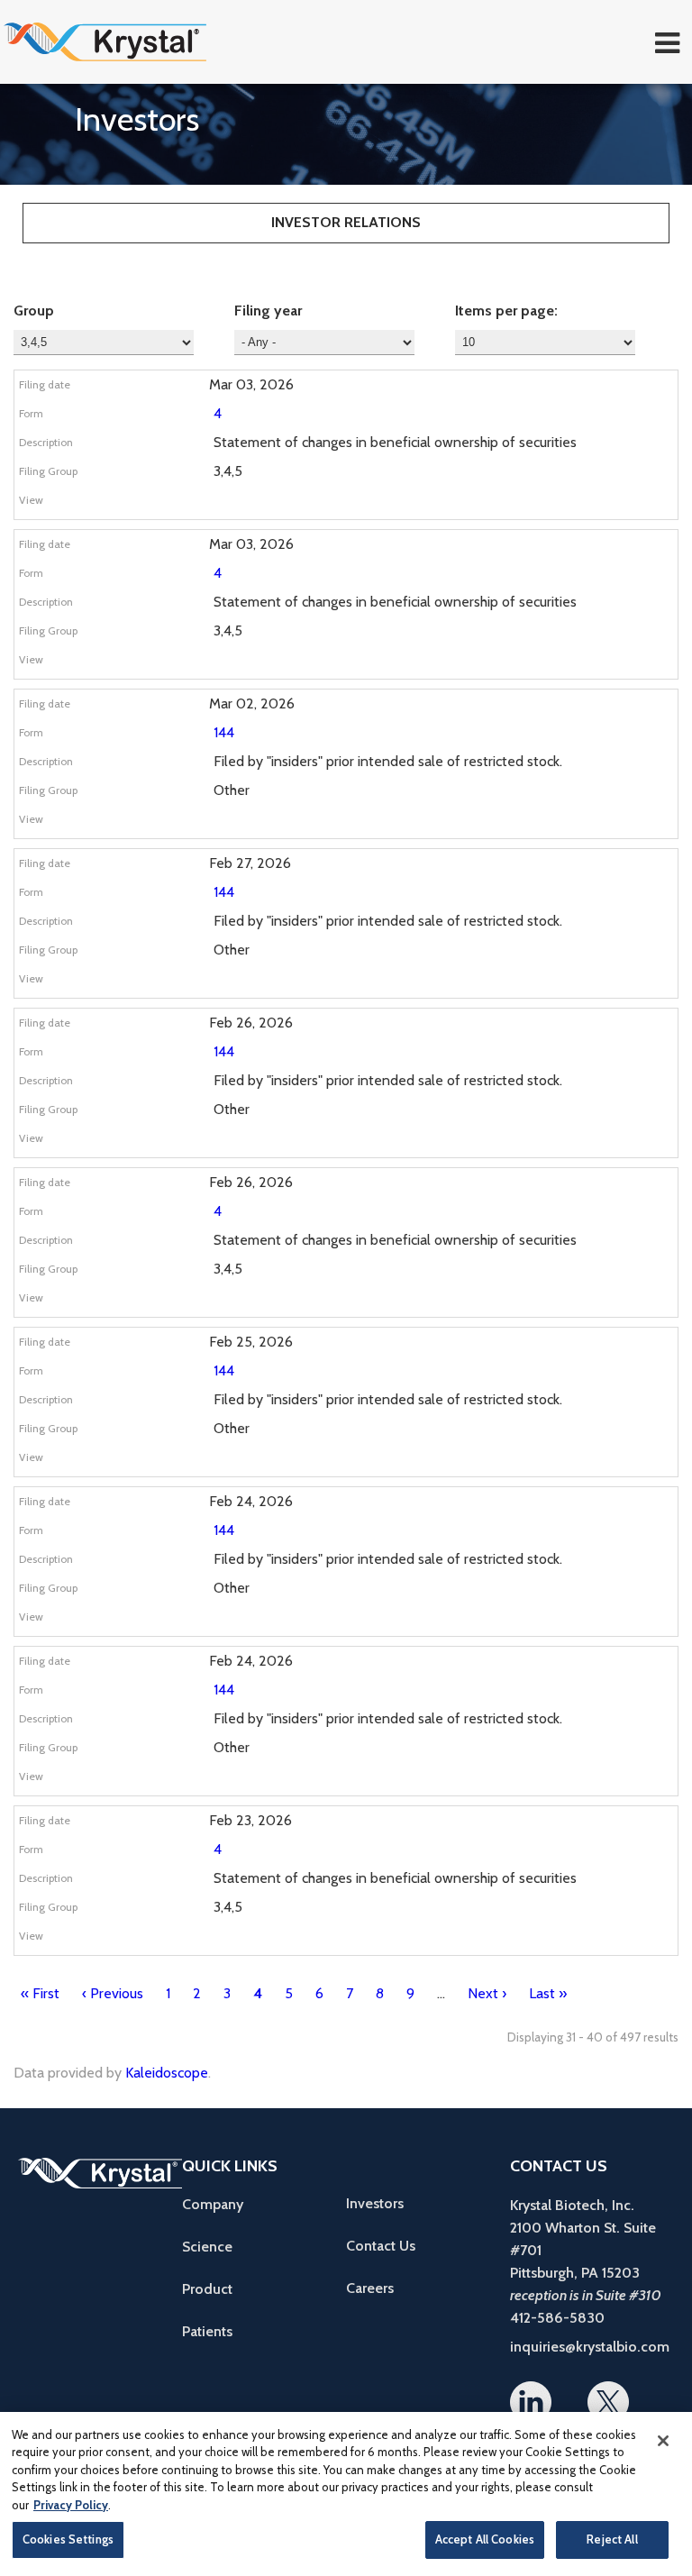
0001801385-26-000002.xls (283, 664)
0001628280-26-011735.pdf (243, 1462)
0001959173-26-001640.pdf (243, 824)
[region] (346, 2494)
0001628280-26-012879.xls (283, 983)
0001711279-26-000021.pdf (243, 1302)
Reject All (612, 2539)
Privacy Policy (71, 2505)
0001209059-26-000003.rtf (263, 1941)
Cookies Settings (68, 2539)
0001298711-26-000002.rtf (263, 505)
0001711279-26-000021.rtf (263, 1302)
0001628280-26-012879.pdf (243, 983)
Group (34, 311)
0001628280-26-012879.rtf (263, 983)
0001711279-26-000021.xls (283, 1302)
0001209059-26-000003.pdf (243, 1941)
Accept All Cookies (485, 2539)
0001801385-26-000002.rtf (263, 664)
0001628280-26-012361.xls (283, 1143)
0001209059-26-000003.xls (283, 1941)
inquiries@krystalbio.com (590, 2347)
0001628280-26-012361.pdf (243, 1143)
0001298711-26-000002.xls (283, 505)
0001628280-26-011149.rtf (263, 1621)
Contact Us (381, 2246)
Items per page (505, 311)
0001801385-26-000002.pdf (243, 664)
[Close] (663, 2441)
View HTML (223, 505)
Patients (207, 2331)
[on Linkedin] (531, 2402)
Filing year (268, 311)
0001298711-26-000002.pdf (243, 505)
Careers (370, 2288)
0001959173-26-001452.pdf (243, 1781)
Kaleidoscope (167, 2073)
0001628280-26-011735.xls (283, 1462)
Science (207, 2247)
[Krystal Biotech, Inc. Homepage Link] (137, 41)
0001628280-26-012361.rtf (263, 1143)
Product (207, 2289)
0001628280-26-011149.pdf (243, 1621)
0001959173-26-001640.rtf (263, 824)
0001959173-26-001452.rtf (263, 1781)
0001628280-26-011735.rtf (263, 1462)
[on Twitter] (608, 2402)
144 (224, 732)
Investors (375, 2203)
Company (213, 2204)
